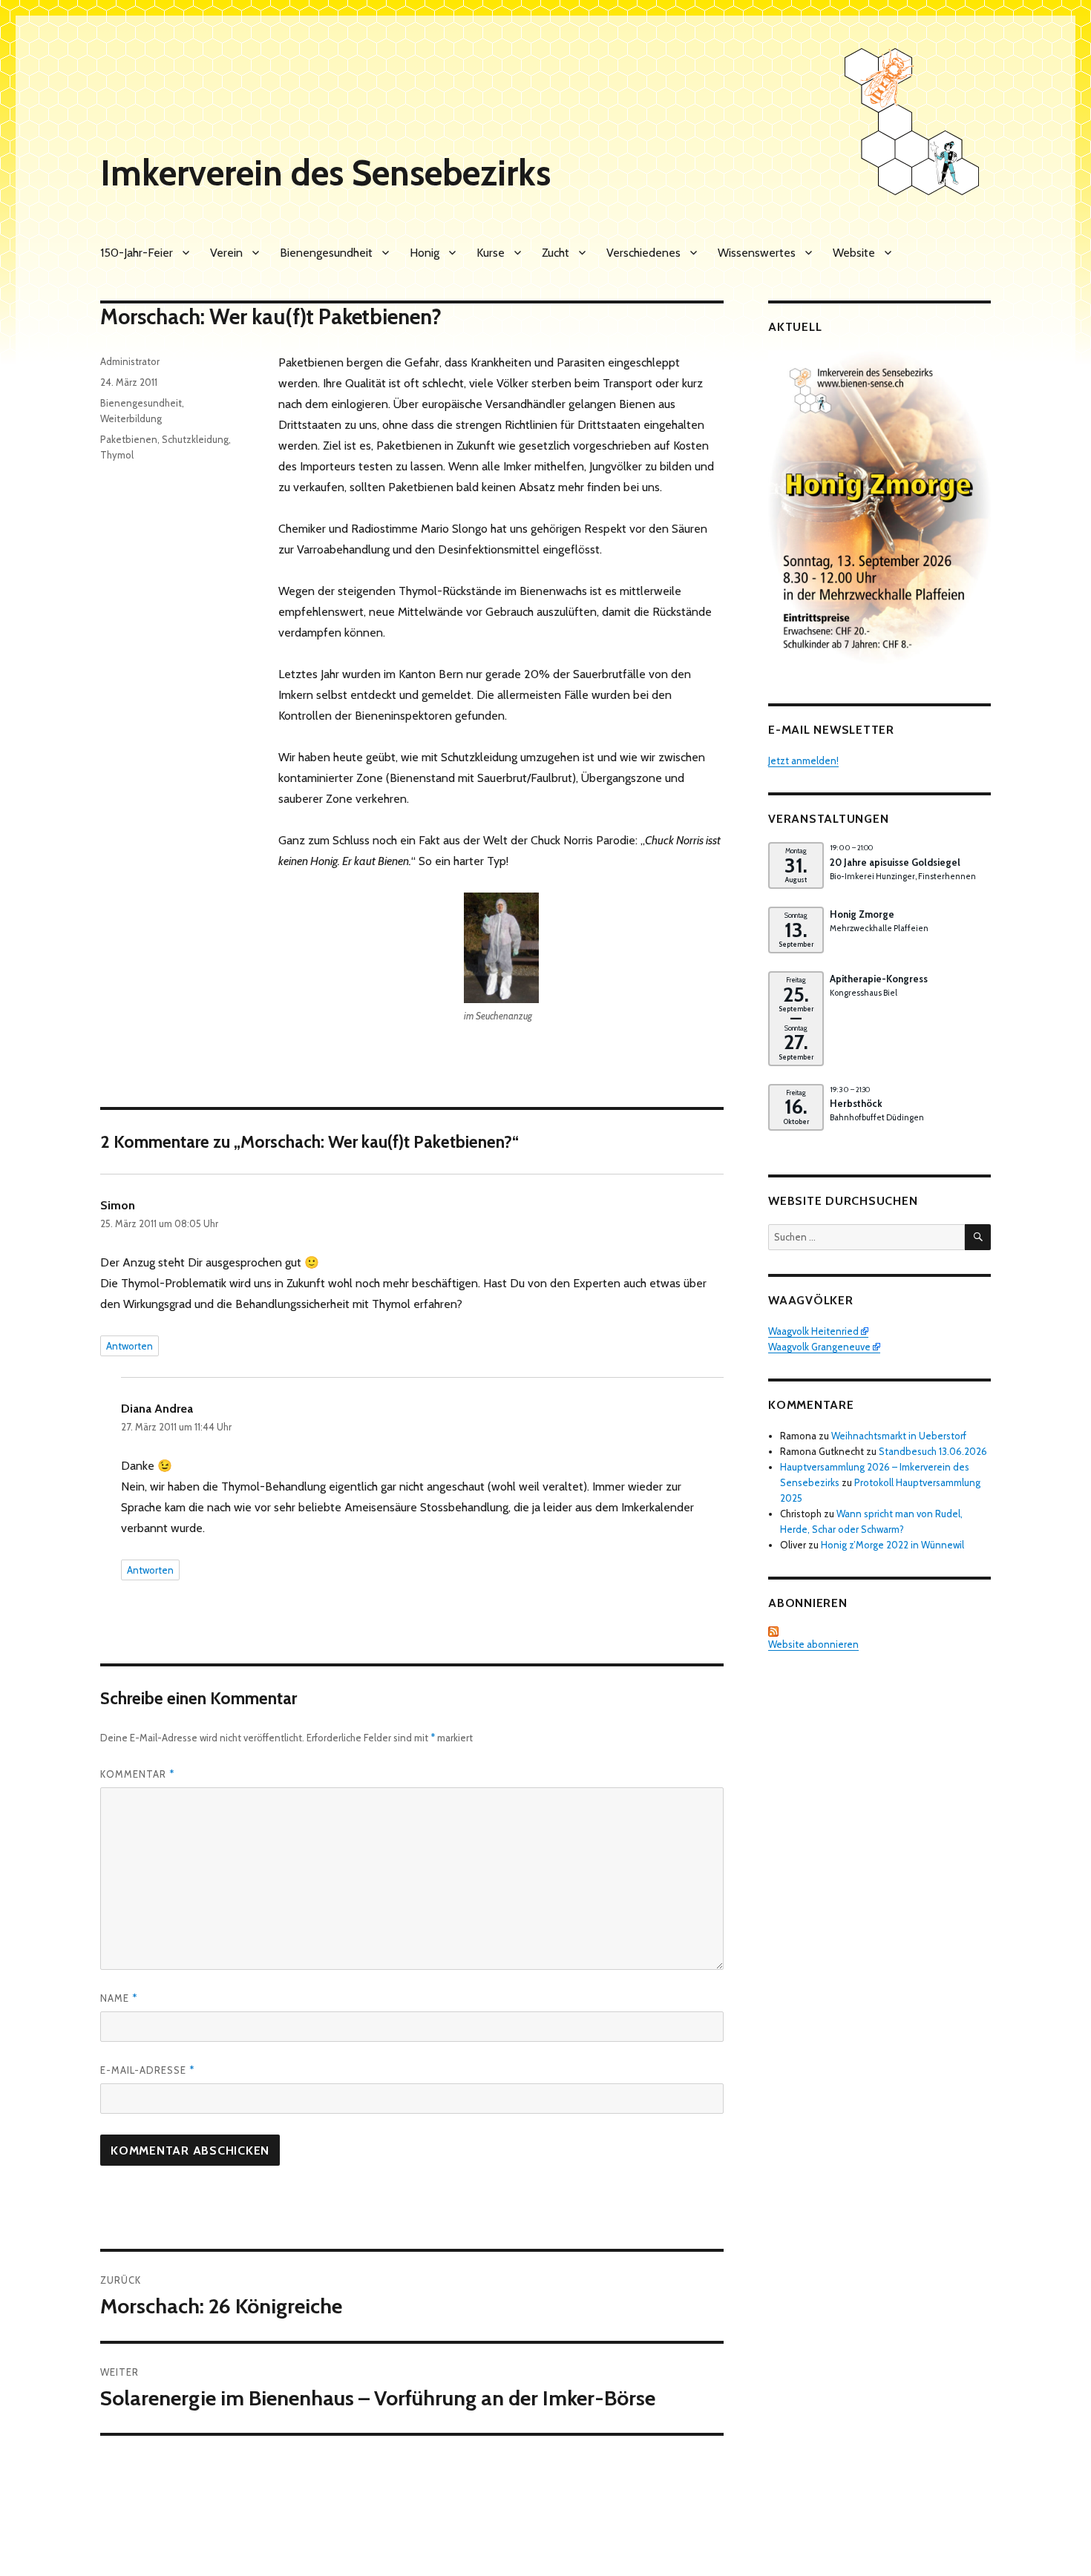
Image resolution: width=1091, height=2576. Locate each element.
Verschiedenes (643, 253)
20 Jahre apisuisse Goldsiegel (895, 862)
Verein (226, 253)
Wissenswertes (757, 253)
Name (119, 1998)
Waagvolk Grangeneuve (819, 1347)
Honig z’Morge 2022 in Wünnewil (892, 1545)
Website (854, 253)
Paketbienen (129, 439)
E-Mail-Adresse (147, 2070)
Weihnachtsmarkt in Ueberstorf (899, 1436)
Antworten (130, 1346)
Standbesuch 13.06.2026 (933, 1451)
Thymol (117, 455)
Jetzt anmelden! (803, 760)
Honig (425, 253)
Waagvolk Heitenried (813, 1331)
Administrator (130, 361)
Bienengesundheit (326, 253)
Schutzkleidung (195, 439)
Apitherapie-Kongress (879, 979)
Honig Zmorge (862, 914)
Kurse (491, 253)
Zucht (556, 253)
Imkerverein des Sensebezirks (325, 173)
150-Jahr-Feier (137, 253)
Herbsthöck (856, 1103)
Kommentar (137, 1774)
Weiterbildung (131, 418)
